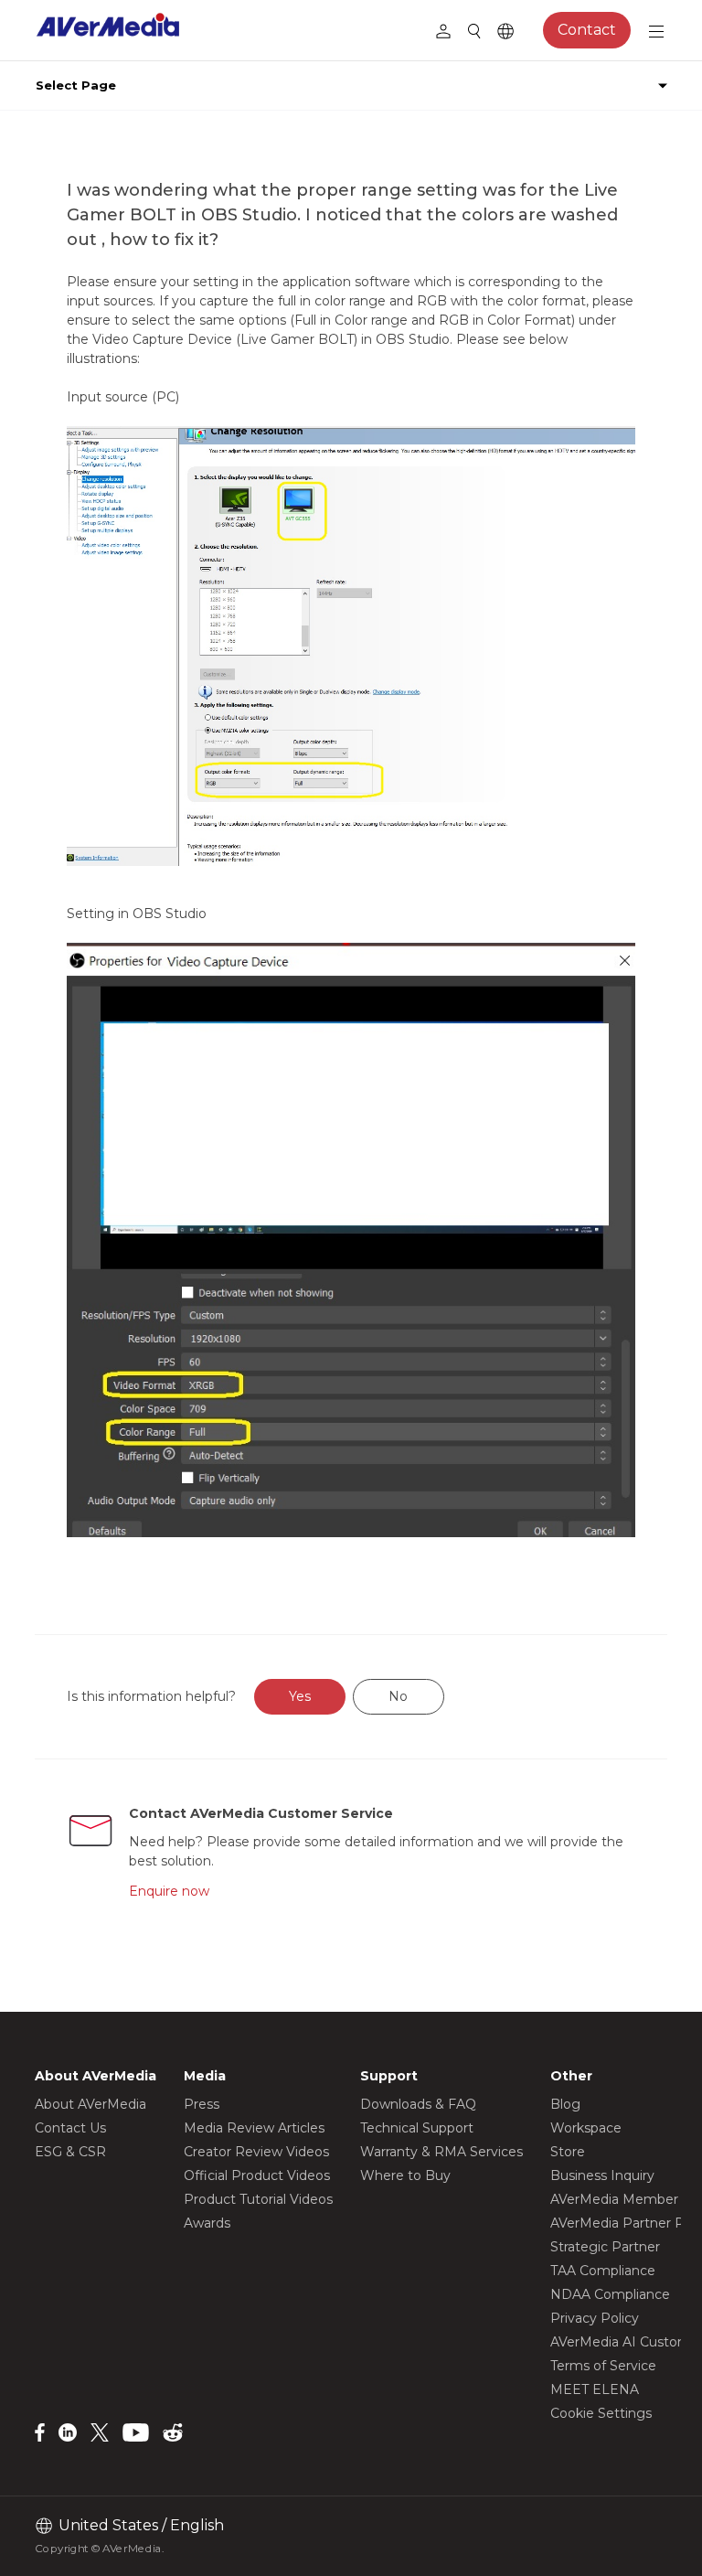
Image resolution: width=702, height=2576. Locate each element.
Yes (300, 1696)
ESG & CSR (70, 2152)
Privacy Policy (595, 2318)
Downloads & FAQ (418, 2104)
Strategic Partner (605, 2247)
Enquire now (169, 1891)
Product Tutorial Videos (258, 2199)
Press (202, 2104)
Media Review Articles (254, 2128)
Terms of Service (603, 2366)
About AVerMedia (90, 2104)
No (398, 1696)
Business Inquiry (602, 2175)
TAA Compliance (603, 2271)
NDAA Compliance (610, 2294)
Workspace (586, 2128)
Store (568, 2152)
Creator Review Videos (256, 2152)
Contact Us (70, 2128)
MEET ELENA (595, 2389)
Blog (565, 2104)
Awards (207, 2223)
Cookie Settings (601, 2413)
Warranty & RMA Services (441, 2152)
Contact (587, 30)
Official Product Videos (257, 2175)
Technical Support (417, 2128)
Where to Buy (405, 2175)
